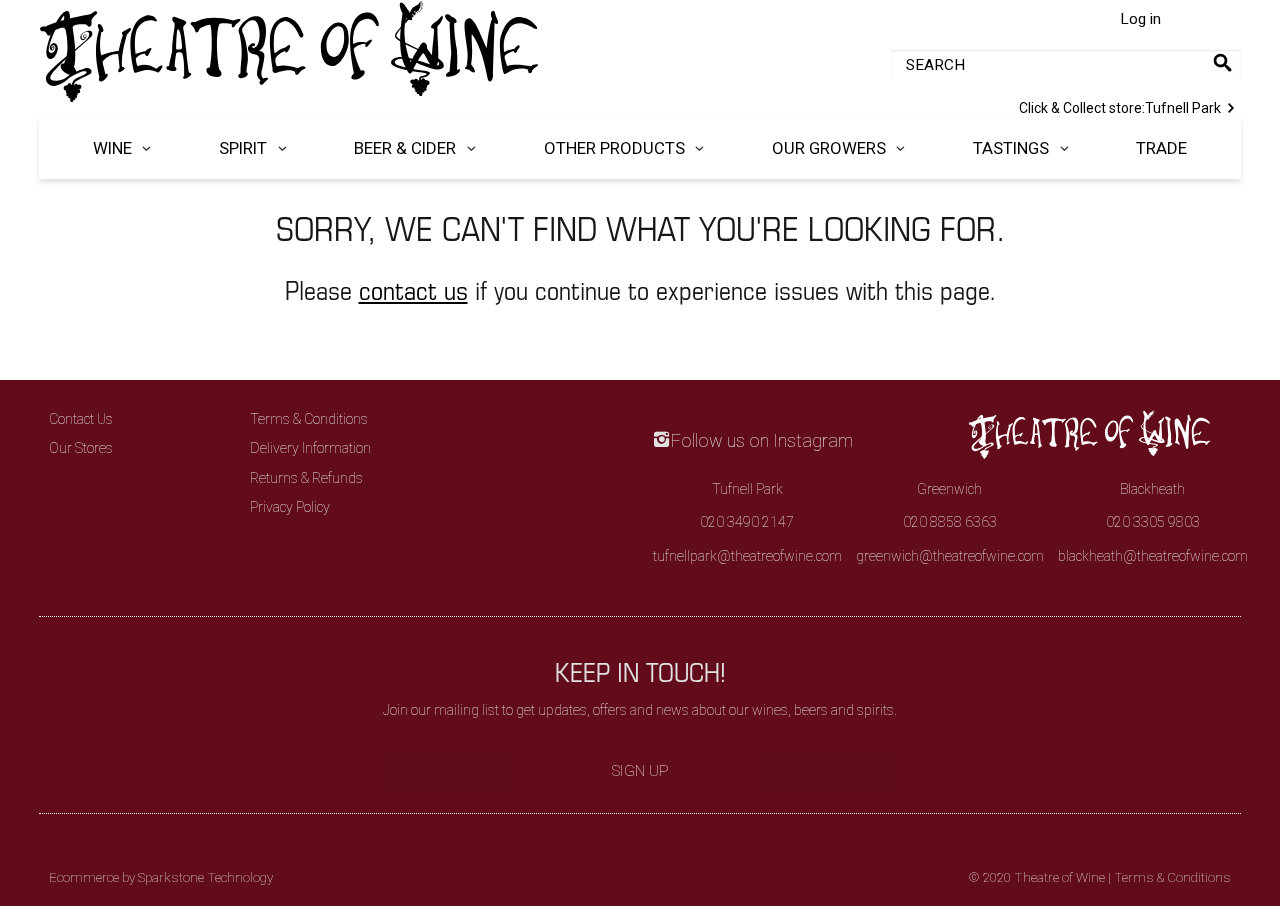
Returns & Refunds (306, 478)
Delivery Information (310, 448)
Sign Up (640, 771)
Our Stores (81, 448)
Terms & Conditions (309, 419)
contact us (413, 289)
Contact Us (81, 419)
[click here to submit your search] (1222, 62)
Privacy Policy (290, 507)
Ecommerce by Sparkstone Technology (161, 877)
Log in (1140, 19)
